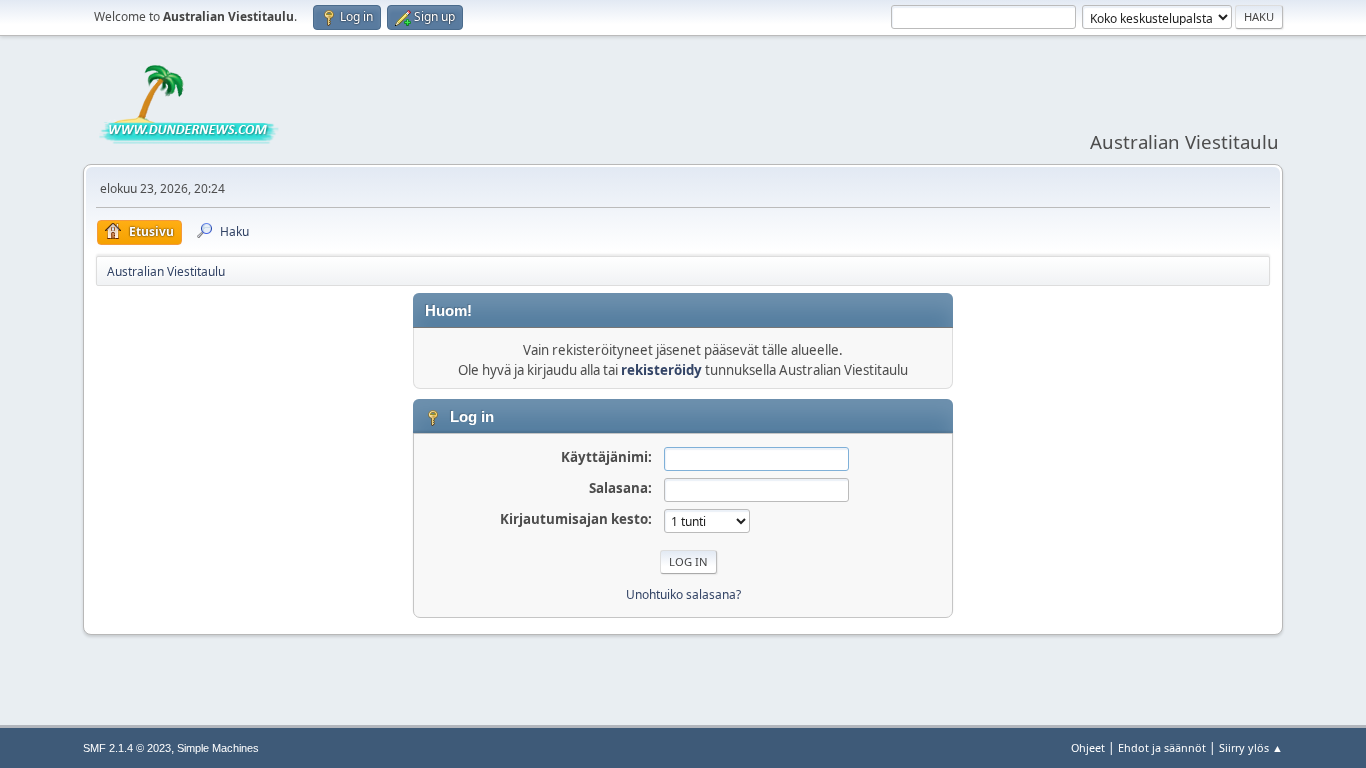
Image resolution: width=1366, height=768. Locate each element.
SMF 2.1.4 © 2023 (127, 748)
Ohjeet (1088, 747)
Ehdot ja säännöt (1162, 747)
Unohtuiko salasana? (683, 594)
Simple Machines (218, 748)
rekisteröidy (661, 370)
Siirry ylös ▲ (1251, 747)
